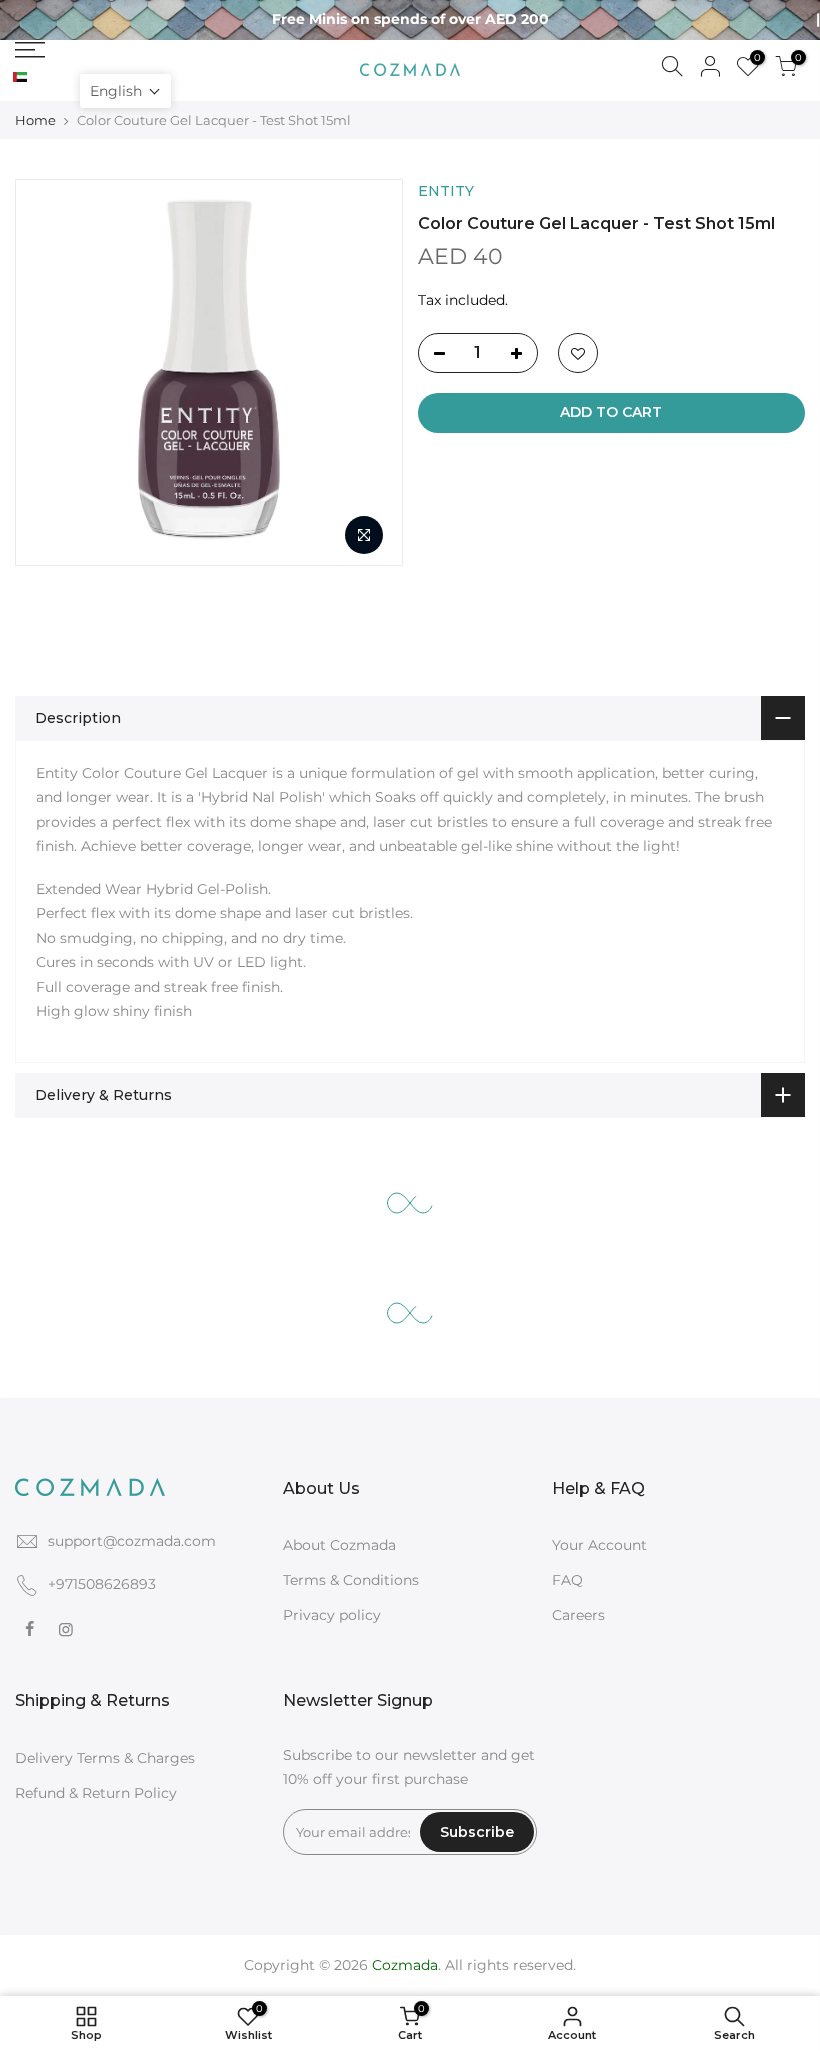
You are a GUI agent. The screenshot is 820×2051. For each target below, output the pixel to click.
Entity (446, 191)
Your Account (599, 1545)
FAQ (567, 1580)
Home (35, 120)
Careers (578, 1615)
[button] (125, 91)
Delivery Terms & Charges (105, 1758)
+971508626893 (102, 1584)
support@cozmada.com (132, 1541)
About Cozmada (339, 1545)
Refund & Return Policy (96, 1793)
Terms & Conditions (351, 1580)
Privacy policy (332, 1615)
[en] (36, 78)
